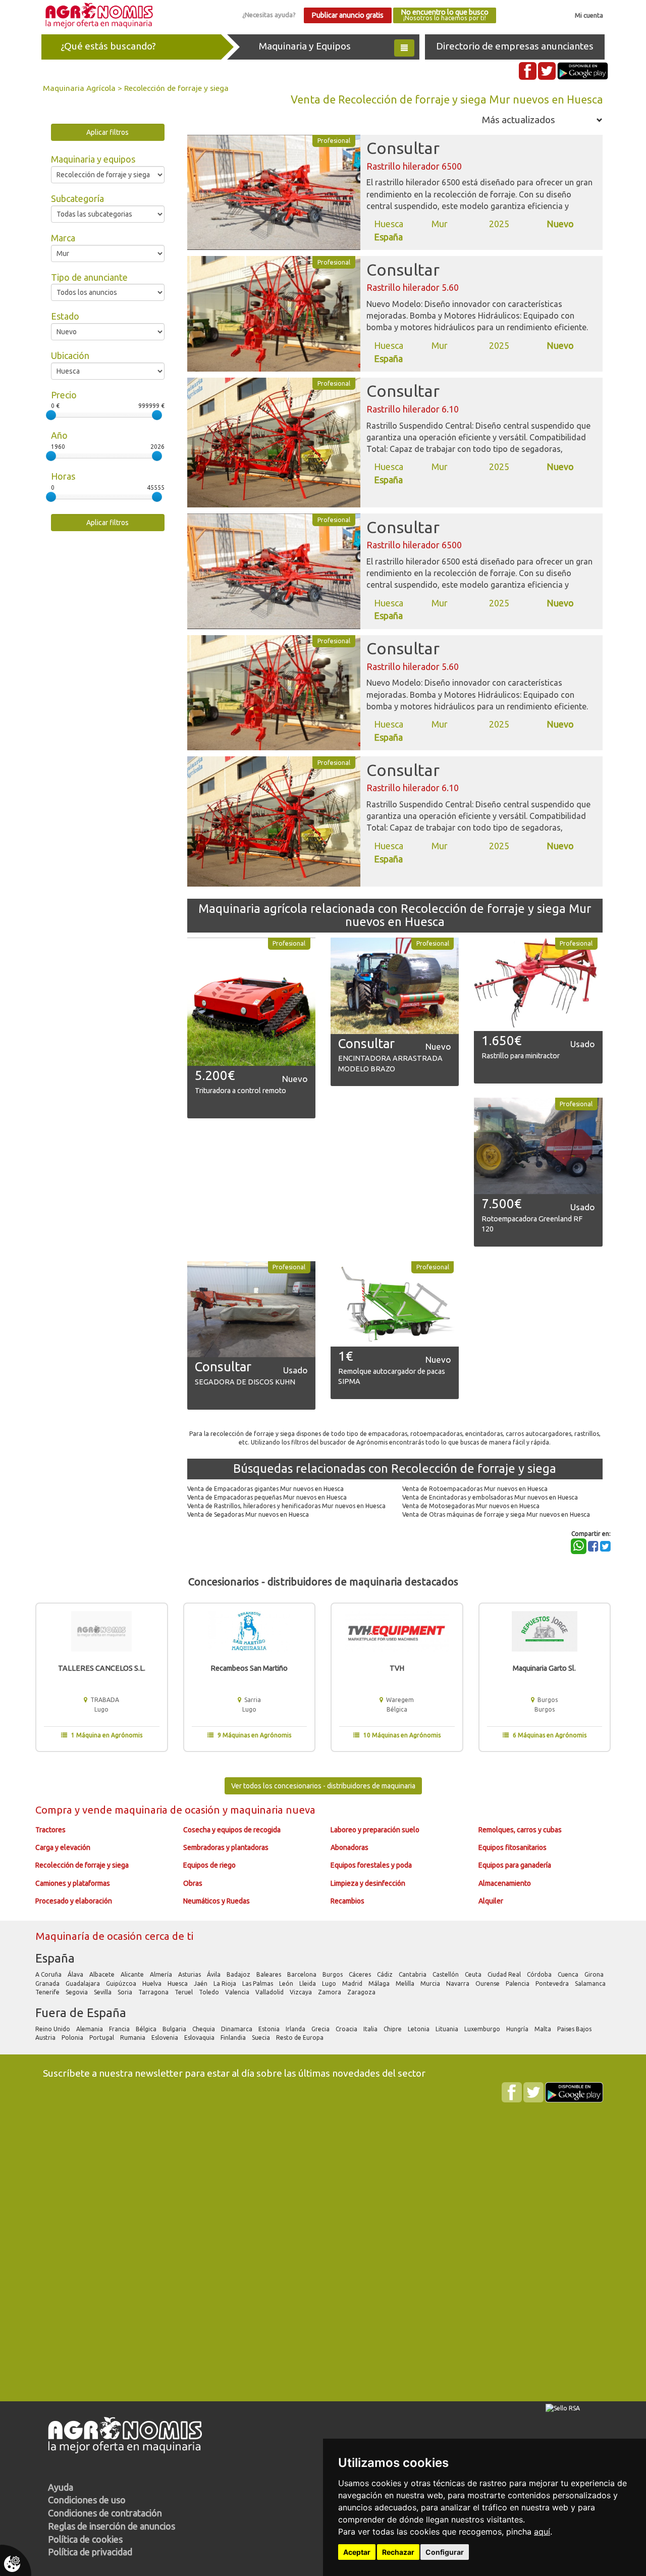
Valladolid (270, 1992)
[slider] (51, 415)
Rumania (133, 2038)
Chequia (204, 2029)
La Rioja (226, 1983)
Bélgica (147, 2029)
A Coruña (49, 1974)
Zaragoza (362, 1992)
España (55, 1958)
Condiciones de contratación (105, 2513)
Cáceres (361, 1974)
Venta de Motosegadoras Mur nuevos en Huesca (471, 1506)
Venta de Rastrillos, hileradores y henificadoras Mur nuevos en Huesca (286, 1506)
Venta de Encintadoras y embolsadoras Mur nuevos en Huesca (490, 1497)
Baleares (270, 1974)
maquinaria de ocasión (169, 1810)
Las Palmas (258, 1983)
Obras (193, 1883)
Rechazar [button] (398, 2552)
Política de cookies (85, 2539)
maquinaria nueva (273, 1810)
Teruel (184, 1992)
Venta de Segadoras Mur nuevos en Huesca (248, 1514)
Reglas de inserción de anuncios (112, 2526)
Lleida (308, 1983)
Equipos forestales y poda (371, 1865)
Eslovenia (166, 2038)
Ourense (488, 1983)
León (287, 1983)
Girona (595, 1974)
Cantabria (413, 1974)
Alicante (133, 1974)
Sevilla (103, 1992)
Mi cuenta (589, 15)
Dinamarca (237, 2029)
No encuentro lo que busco (445, 15)
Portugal (102, 2038)
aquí (542, 2532)
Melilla (406, 1983)
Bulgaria (175, 2029)
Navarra (459, 1983)
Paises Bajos (575, 2029)
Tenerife (48, 1992)
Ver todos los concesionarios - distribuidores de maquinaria (323, 1786)
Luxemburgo (483, 2029)
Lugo (330, 1983)
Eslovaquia (200, 2038)
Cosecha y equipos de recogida (232, 1830)
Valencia (238, 1992)
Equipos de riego (209, 1865)
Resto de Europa (301, 2038)
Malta (544, 2029)
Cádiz (386, 1974)
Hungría (518, 2029)
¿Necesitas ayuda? (269, 15)
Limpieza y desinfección (368, 1883)
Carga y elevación (63, 1847)
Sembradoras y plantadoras (226, 1847)
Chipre (393, 2029)
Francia (120, 2029)
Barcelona (303, 1974)
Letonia (419, 2029)
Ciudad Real (505, 1974)
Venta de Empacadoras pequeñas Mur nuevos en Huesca (267, 1497)
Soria (126, 1992)
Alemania (90, 2029)
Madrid (353, 1983)
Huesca (178, 1983)
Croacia (347, 2029)
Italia (371, 2029)
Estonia (270, 2029)
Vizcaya (302, 1992)
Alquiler (491, 1901)
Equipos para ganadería (515, 1865)
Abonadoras (349, 1847)
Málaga (380, 1983)
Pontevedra (553, 1983)
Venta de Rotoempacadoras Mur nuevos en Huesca (475, 1489)
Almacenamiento (505, 1883)
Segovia (77, 1992)
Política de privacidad (90, 2552)
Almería (162, 1974)
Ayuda (61, 2487)
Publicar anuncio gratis (347, 15)
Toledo (210, 1992)
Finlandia (234, 2038)
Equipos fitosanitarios (513, 1847)
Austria (46, 2038)
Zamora (330, 1992)
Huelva (153, 1983)
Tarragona (154, 1992)
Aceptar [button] (357, 2552)
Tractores (50, 1830)
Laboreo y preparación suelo (375, 1830)
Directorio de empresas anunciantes (515, 46)
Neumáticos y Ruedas (217, 1901)
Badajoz (239, 1974)
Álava (76, 1974)
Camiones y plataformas (73, 1883)
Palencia (518, 1983)
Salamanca (591, 1983)
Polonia (73, 2038)
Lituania (448, 2029)
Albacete (103, 1974)
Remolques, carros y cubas (520, 1830)
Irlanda (296, 2029)
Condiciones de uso (87, 2500)
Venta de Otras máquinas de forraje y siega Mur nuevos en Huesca (496, 1514)
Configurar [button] (445, 2552)
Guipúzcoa (122, 1983)
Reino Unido (53, 2029)
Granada (48, 1983)
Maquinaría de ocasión (90, 1936)
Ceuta (474, 1974)
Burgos (333, 1974)
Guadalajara (84, 1983)
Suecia (262, 2038)
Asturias (190, 1974)
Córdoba (540, 1974)
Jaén (201, 1983)
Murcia (431, 1983)
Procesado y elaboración (74, 1901)
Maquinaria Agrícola (79, 88)
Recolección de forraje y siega (176, 88)
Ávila (214, 1974)
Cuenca (569, 1974)
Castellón (446, 1974)
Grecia (321, 2029)
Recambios (347, 1901)
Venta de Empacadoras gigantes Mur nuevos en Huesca (265, 1489)
